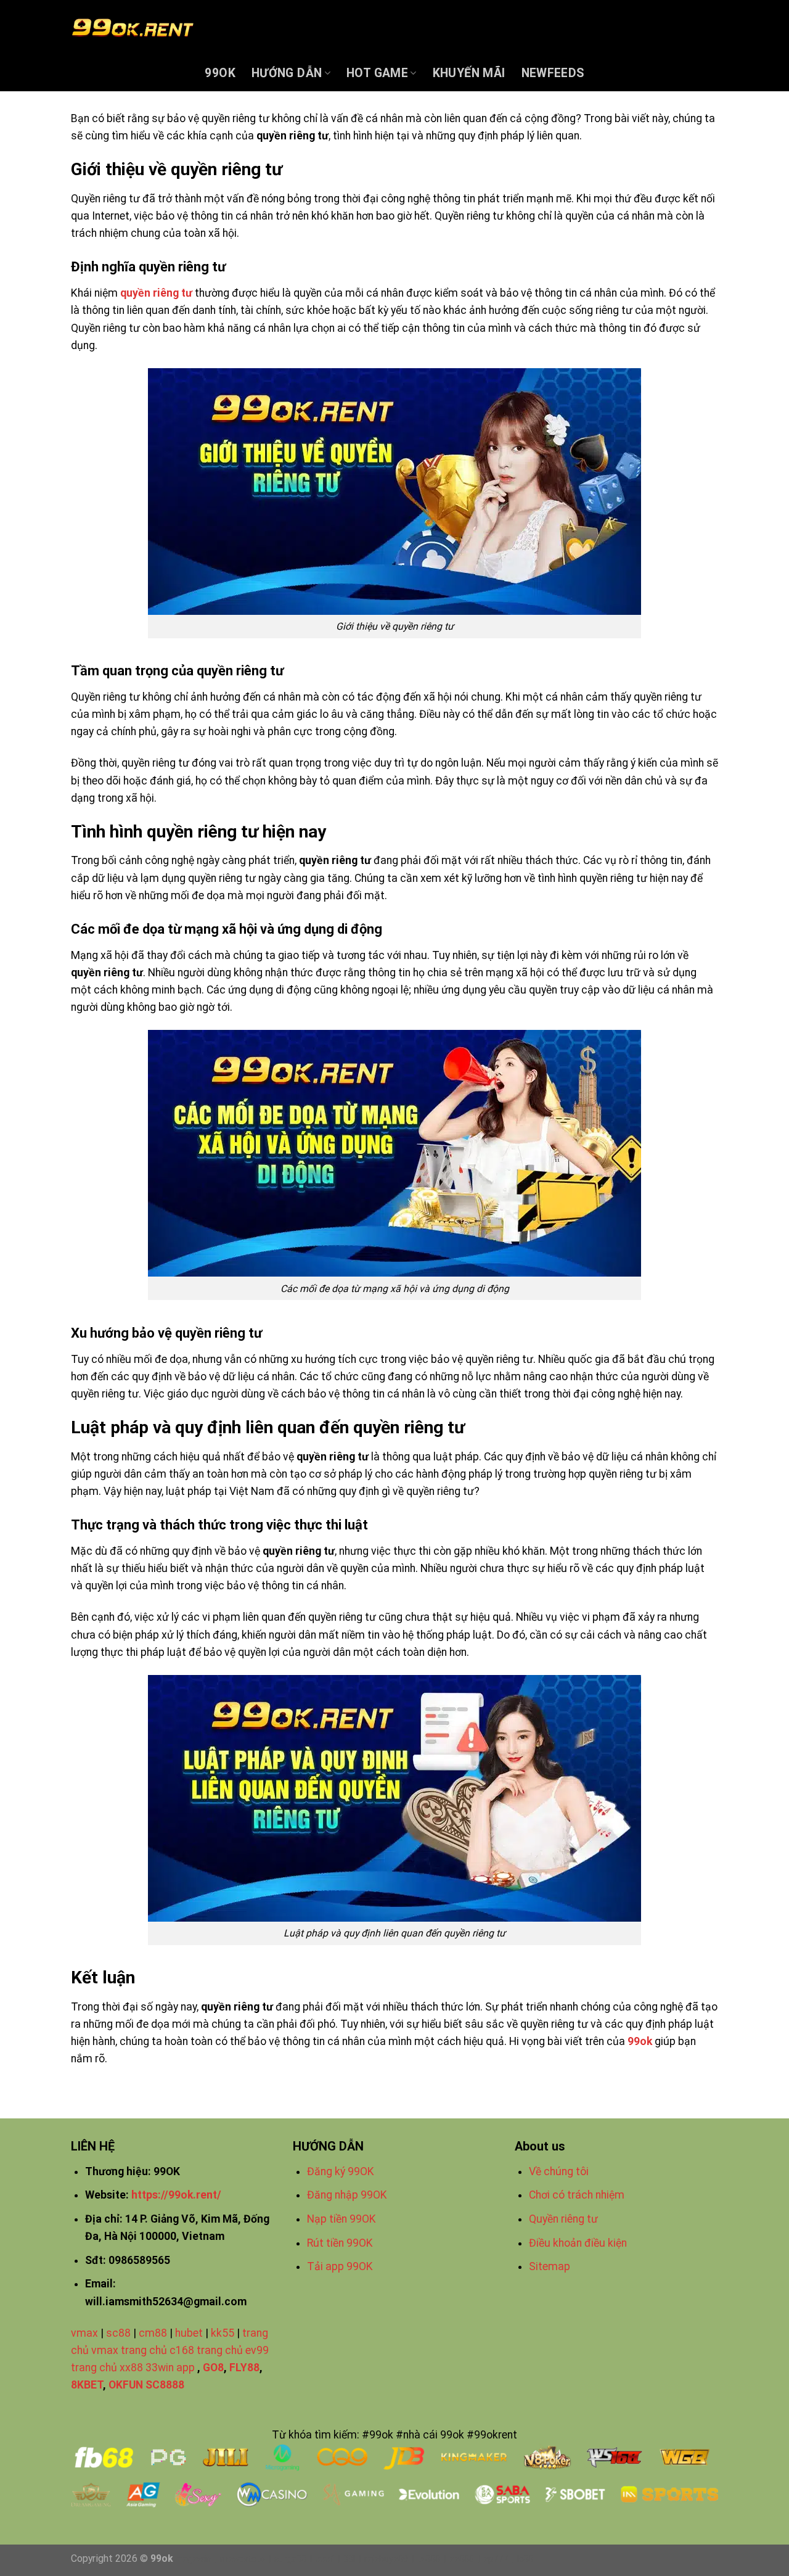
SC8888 (165, 2385)
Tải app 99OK (340, 2266)
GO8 (213, 2368)
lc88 (525, 2559)
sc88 (118, 2333)
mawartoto (243, 2559)
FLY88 (244, 2368)
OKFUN (126, 2385)
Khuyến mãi (469, 73)
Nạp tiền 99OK (341, 2219)
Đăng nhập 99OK (347, 2195)
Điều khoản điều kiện (578, 2243)
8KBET (87, 2385)
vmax (84, 2333)
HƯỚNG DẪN (287, 73)
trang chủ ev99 (233, 2350)
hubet (189, 2333)
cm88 (153, 2333)
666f (325, 2559)
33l (349, 2559)
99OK (220, 73)
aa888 (462, 2559)
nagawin (194, 2559)
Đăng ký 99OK (341, 2171)
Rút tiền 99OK (340, 2243)
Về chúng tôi (559, 2171)
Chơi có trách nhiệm (577, 2195)
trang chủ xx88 (107, 2368)
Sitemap (550, 2266)
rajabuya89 (386, 2559)
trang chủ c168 (157, 2350)
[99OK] (133, 28)
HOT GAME (377, 73)
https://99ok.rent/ (176, 2195)
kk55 (223, 2333)
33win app (170, 2368)
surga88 (290, 2559)
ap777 (496, 2559)
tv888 (429, 2559)
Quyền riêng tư (565, 2219)
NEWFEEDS (553, 73)
